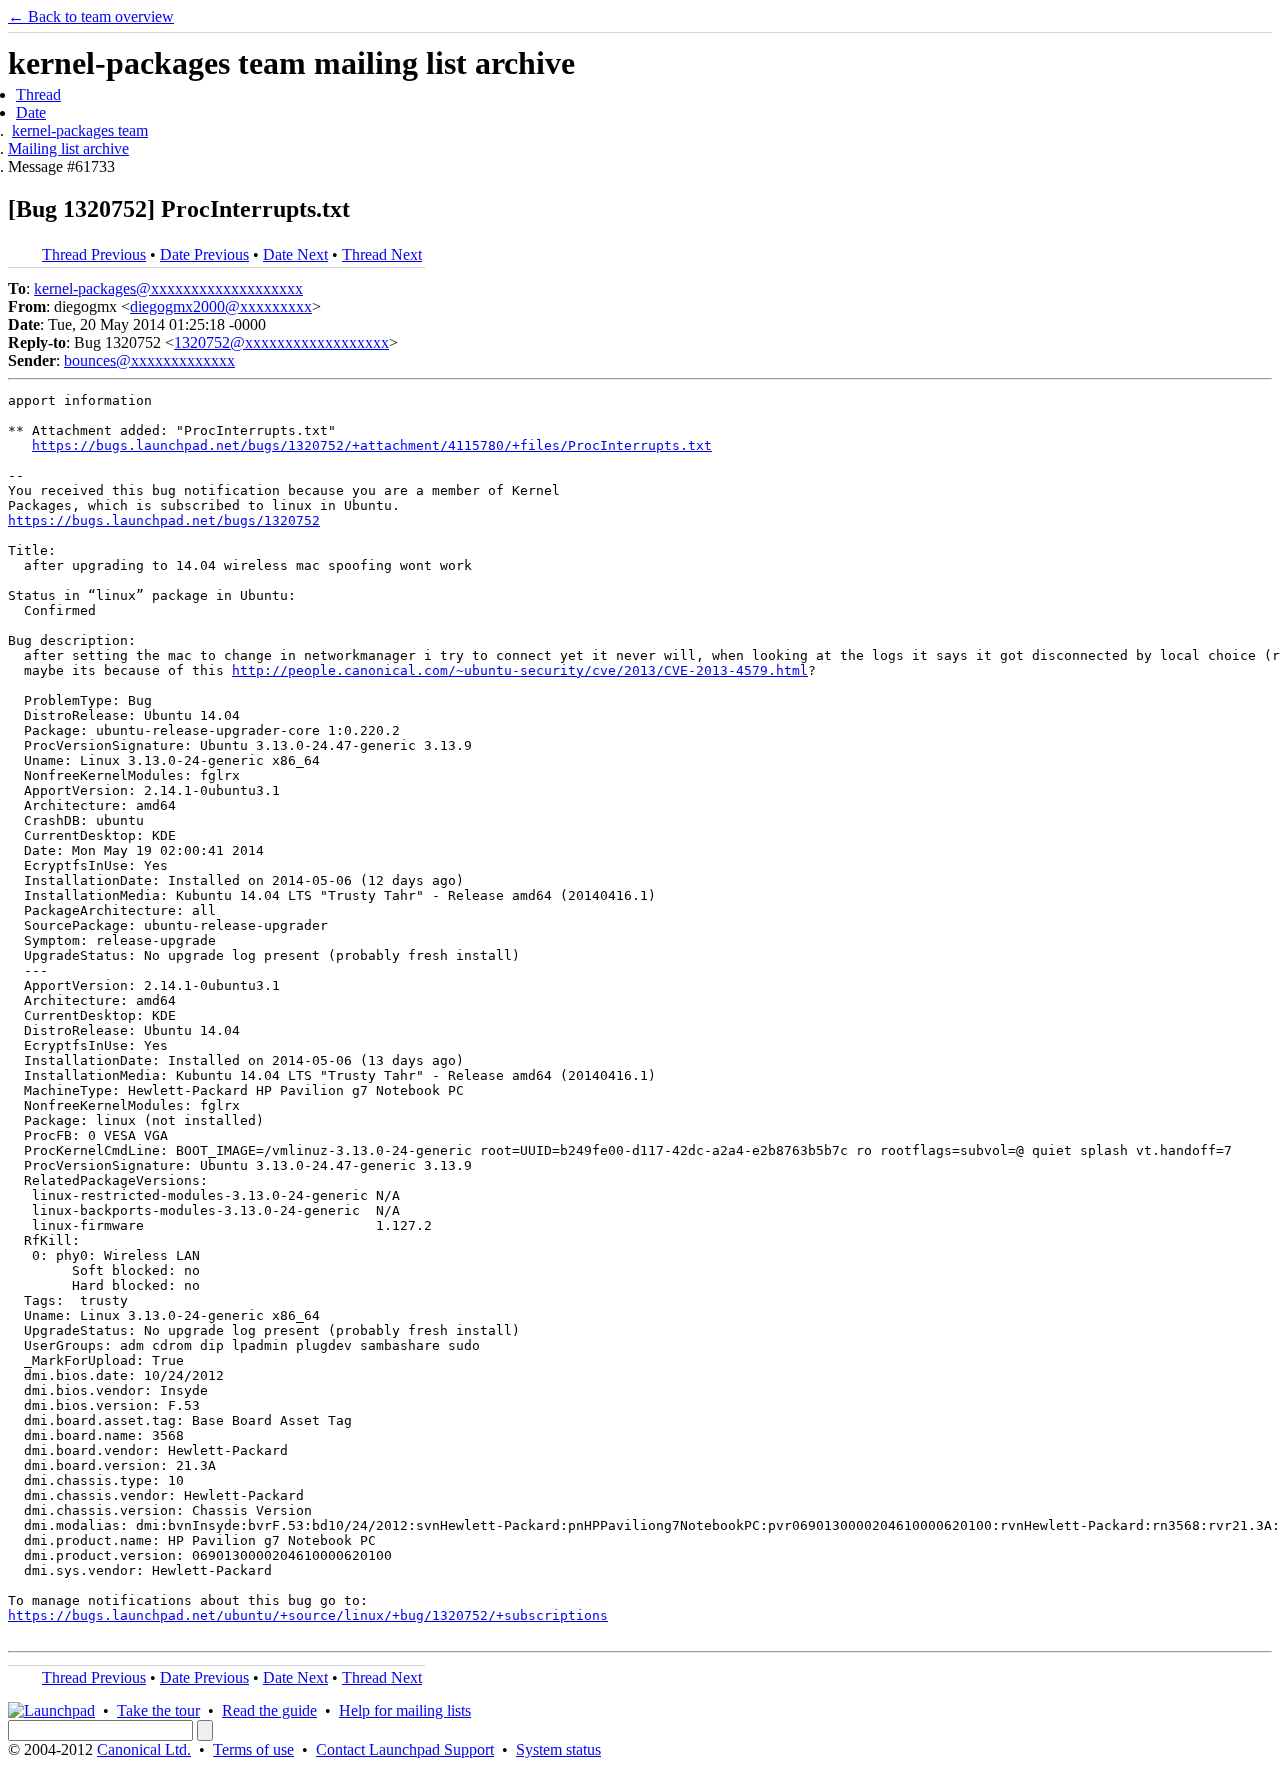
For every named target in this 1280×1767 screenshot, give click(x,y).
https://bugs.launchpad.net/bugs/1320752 (164, 520)
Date (31, 112)
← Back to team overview (91, 16)
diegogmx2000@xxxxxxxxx (221, 306)
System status (558, 1749)
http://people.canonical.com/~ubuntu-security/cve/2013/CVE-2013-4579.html (520, 670)
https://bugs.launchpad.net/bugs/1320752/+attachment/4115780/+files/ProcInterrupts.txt (372, 445)
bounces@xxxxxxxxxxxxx (149, 360)
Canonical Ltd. (144, 1749)
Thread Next (382, 254)
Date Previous (204, 254)
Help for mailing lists (405, 1710)
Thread (38, 94)
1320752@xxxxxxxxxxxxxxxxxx (281, 342)
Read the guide (269, 1710)
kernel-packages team (80, 130)
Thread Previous (94, 254)
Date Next (295, 254)
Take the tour (158, 1710)
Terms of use (253, 1749)
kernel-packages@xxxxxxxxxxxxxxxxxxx (168, 288)
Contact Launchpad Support (405, 1749)
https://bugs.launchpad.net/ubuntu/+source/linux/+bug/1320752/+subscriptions (308, 1615)
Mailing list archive (68, 148)
